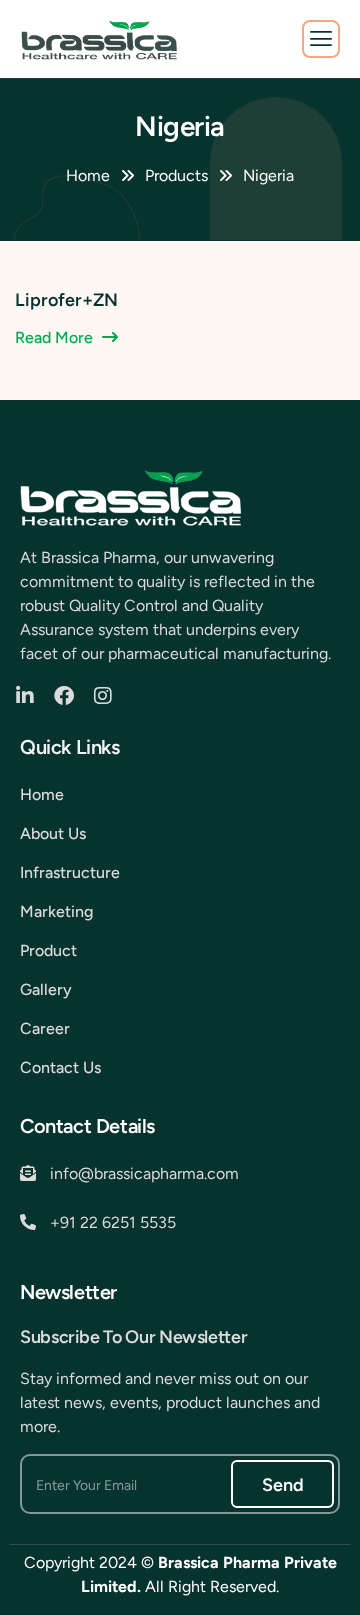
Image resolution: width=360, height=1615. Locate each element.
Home (42, 794)
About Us (53, 833)
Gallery (46, 989)
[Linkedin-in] (30, 696)
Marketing (56, 911)
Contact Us (60, 1067)
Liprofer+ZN (66, 300)
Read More (54, 337)
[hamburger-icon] (321, 39)
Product (48, 950)
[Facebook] (69, 696)
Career (45, 1028)
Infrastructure (70, 872)
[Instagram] (108, 696)
